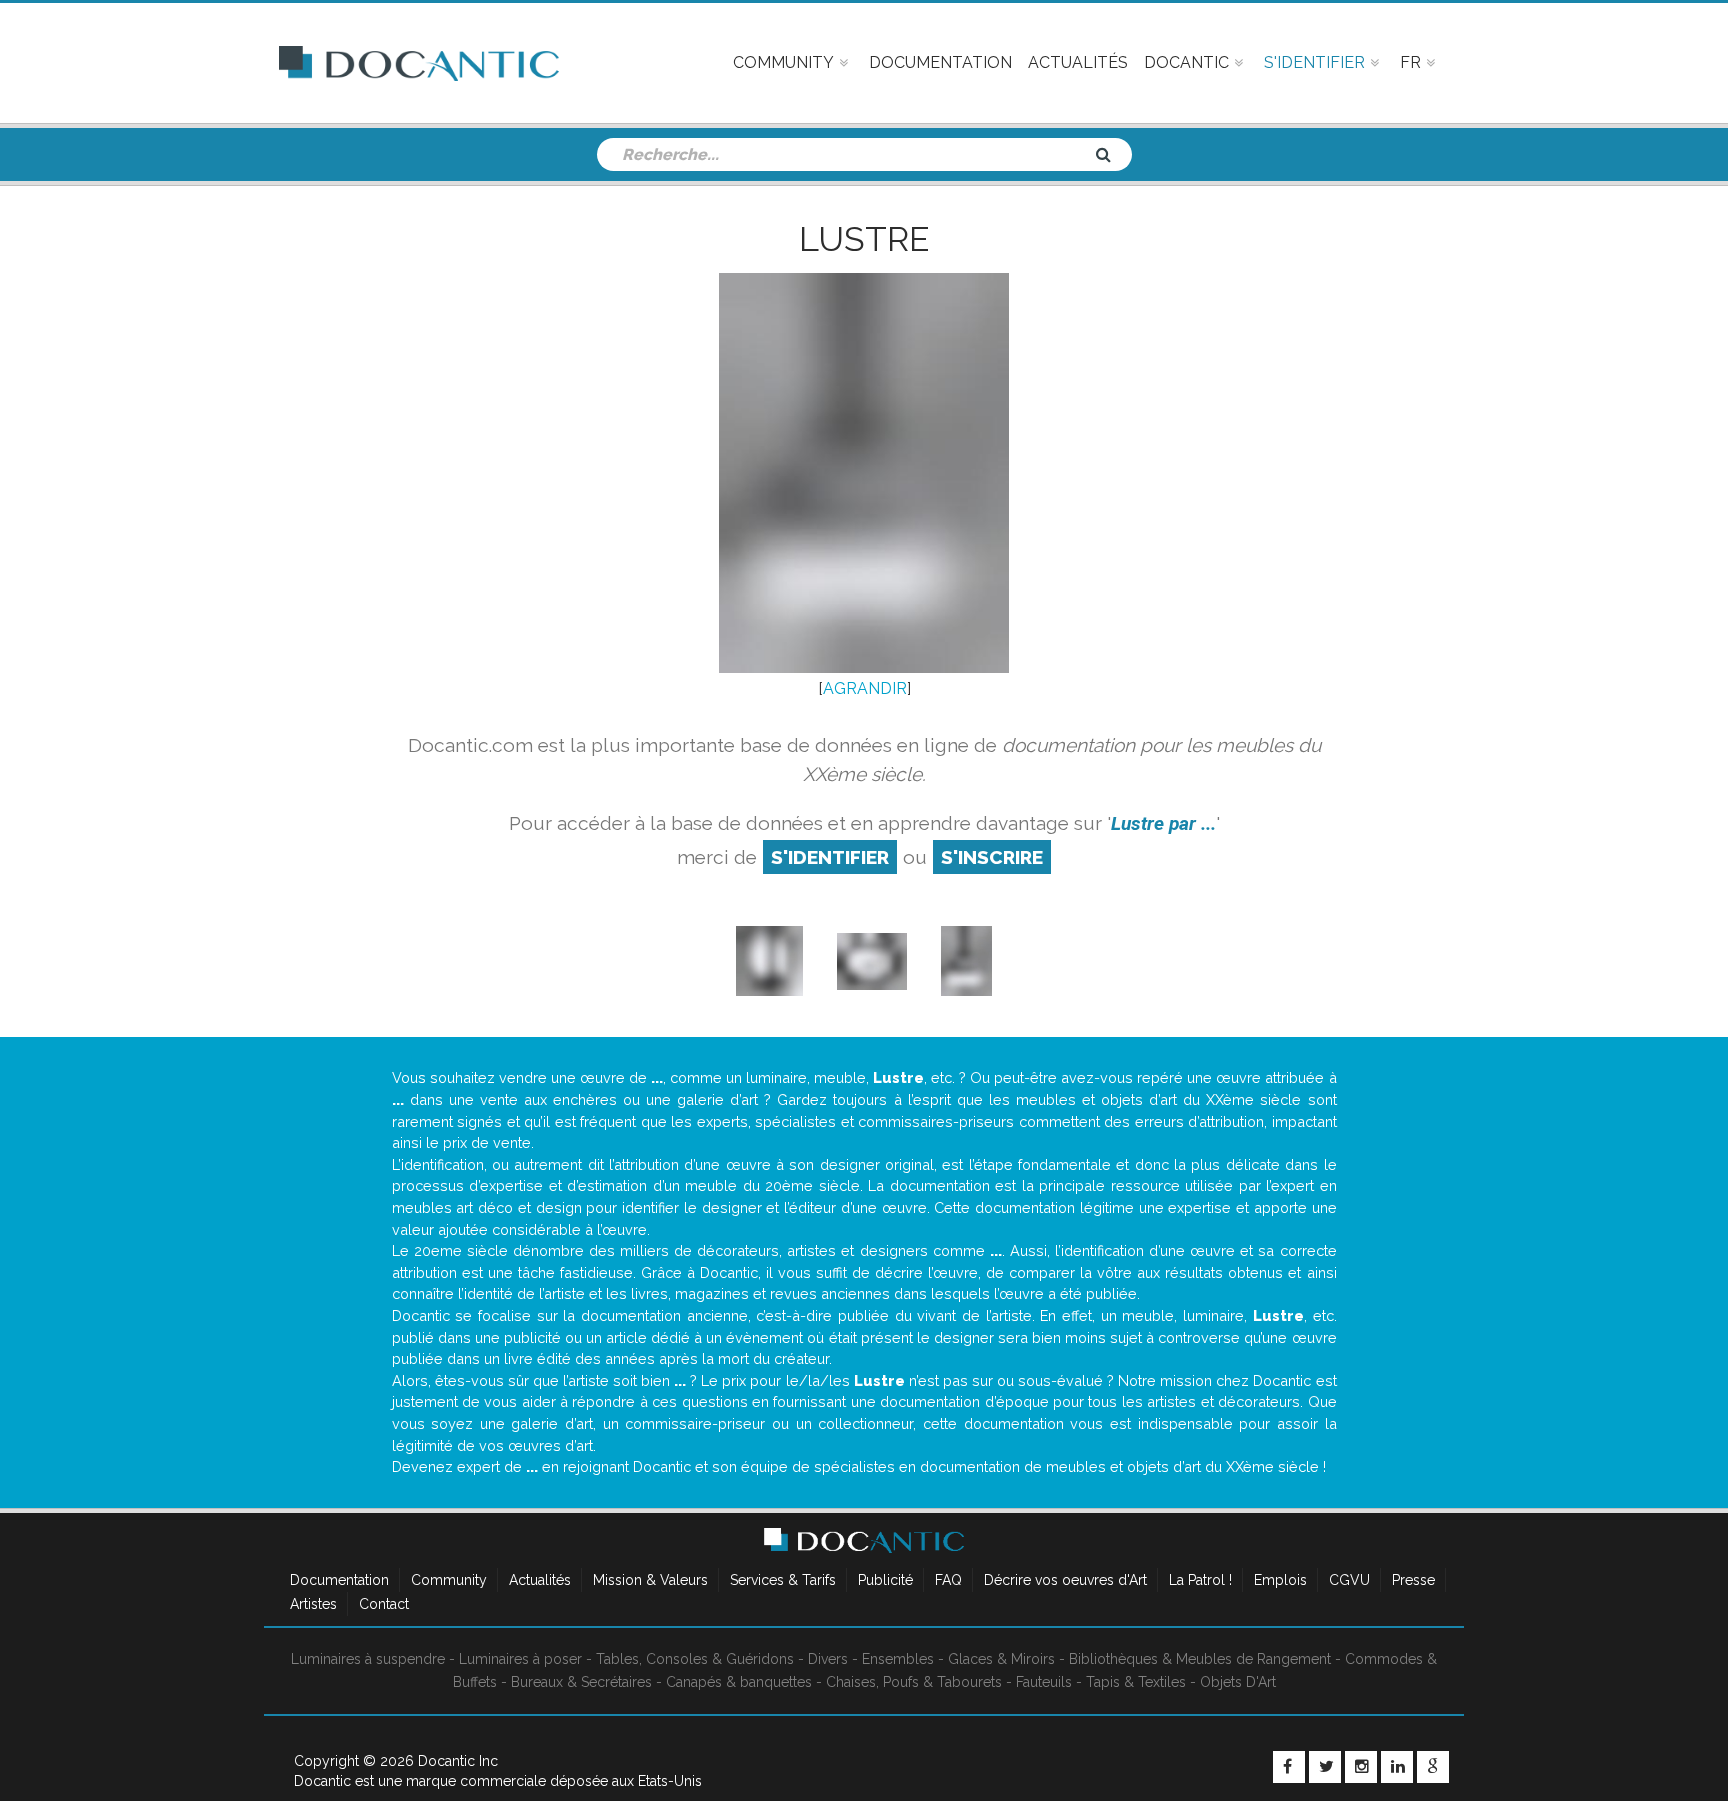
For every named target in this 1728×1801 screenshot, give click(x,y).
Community (449, 1580)
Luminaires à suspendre (368, 1659)
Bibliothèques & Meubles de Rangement (1200, 1659)
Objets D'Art (1238, 1682)
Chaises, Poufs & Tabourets (914, 1682)
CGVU (1349, 1580)
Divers (828, 1659)
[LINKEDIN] (1397, 1767)
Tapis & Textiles (1136, 1682)
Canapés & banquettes (739, 1682)
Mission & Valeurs (650, 1580)
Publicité (885, 1580)
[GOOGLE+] (1433, 1767)
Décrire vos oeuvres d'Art (1065, 1580)
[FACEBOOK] (1289, 1767)
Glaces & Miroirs (1001, 1659)
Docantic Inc (458, 1761)
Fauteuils (1044, 1682)
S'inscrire (992, 857)
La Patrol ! (1200, 1580)
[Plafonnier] (872, 960)
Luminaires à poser (520, 1659)
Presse (1413, 1580)
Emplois (1280, 1580)
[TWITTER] (1325, 1767)
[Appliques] (769, 960)
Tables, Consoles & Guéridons (695, 1659)
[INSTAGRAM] (1361, 1767)
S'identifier (830, 857)
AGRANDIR (865, 688)
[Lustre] (966, 960)
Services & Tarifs (783, 1580)
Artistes (313, 1604)
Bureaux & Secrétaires (581, 1682)
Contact (384, 1604)
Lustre (864, 239)
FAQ (948, 1580)
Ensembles (898, 1659)
